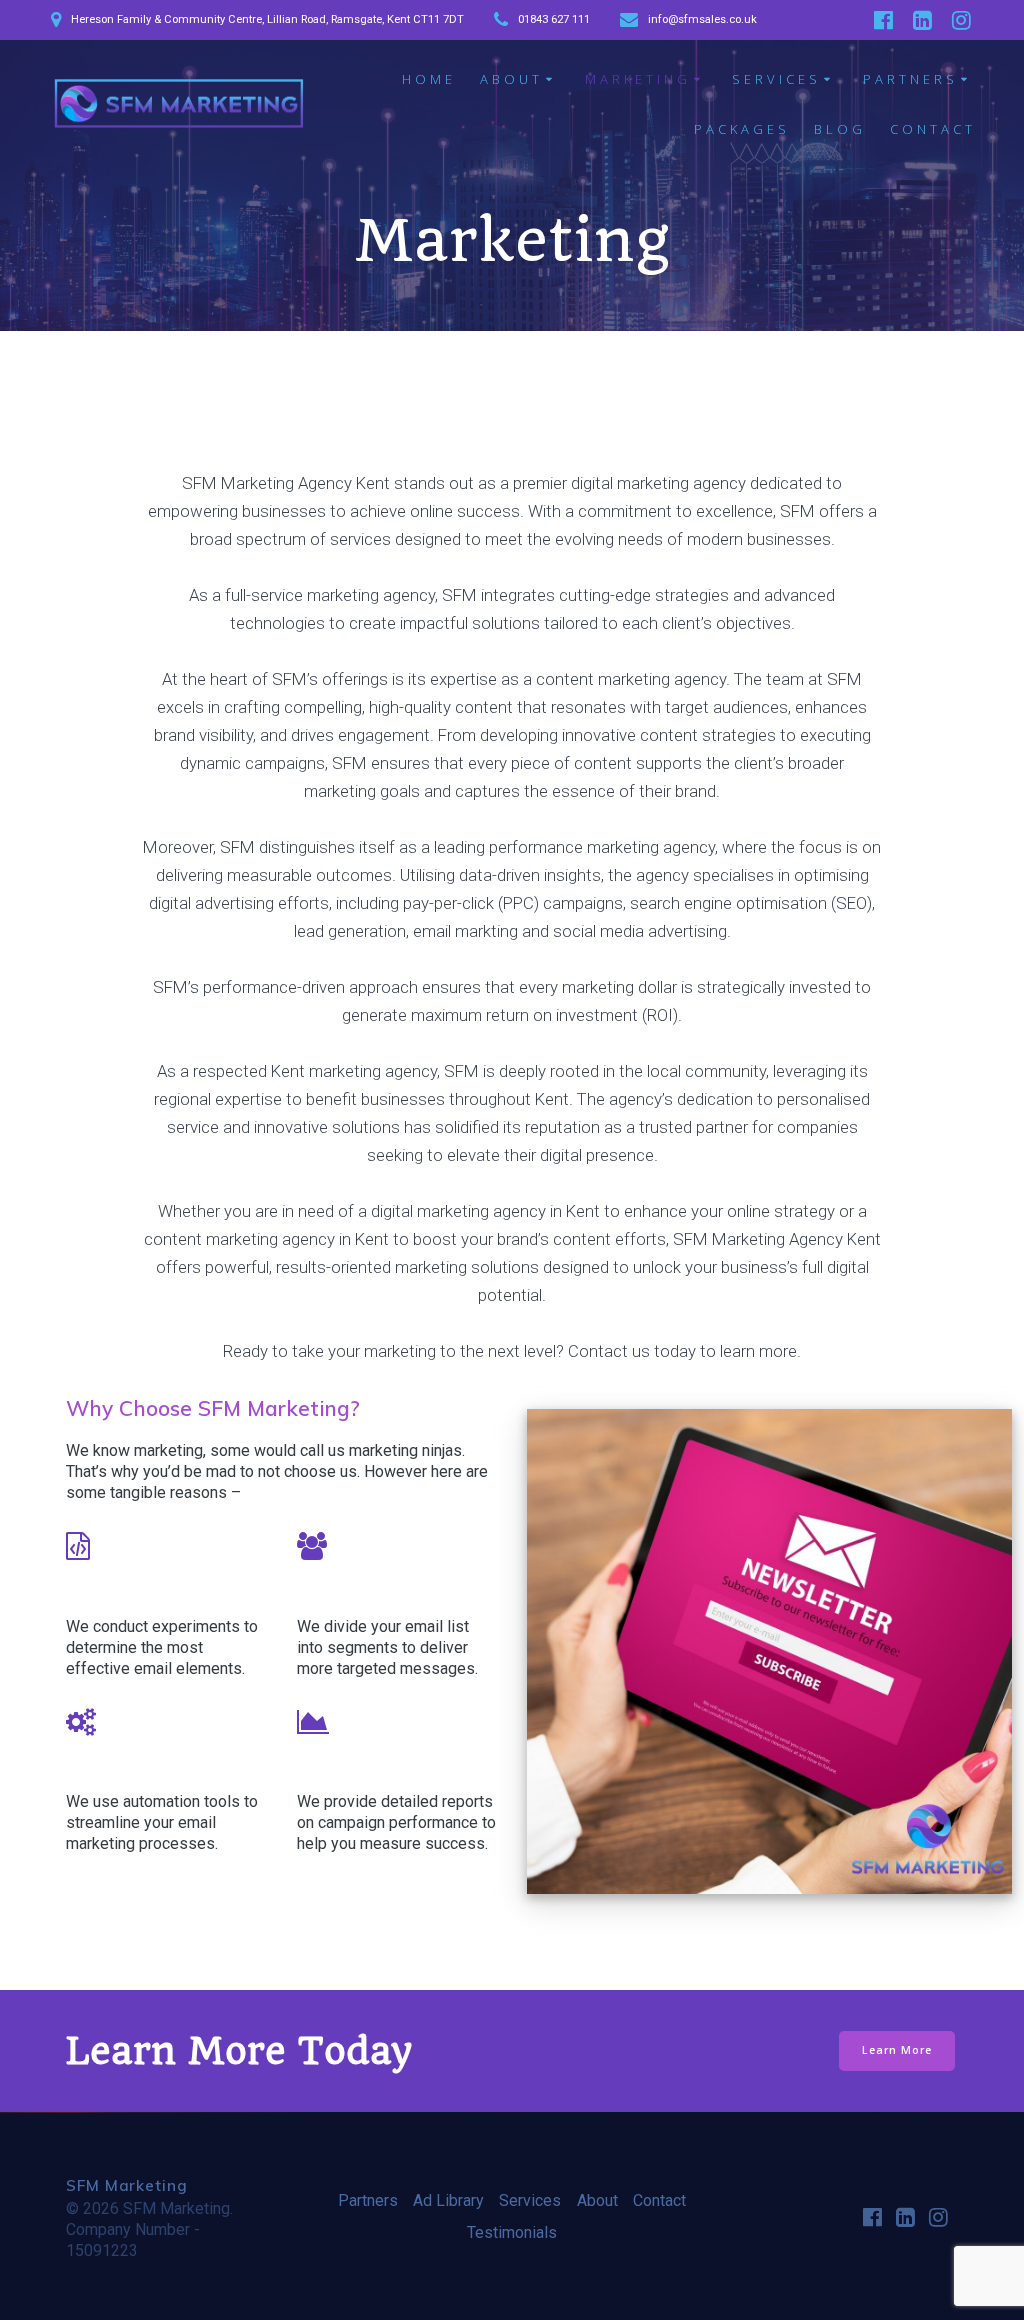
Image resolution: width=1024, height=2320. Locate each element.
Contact (933, 129)
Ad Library (448, 2200)
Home (429, 79)
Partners (910, 79)
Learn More (897, 2050)
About (511, 79)
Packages (742, 129)
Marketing (638, 79)
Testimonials (512, 2232)
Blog (840, 129)
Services (776, 79)
